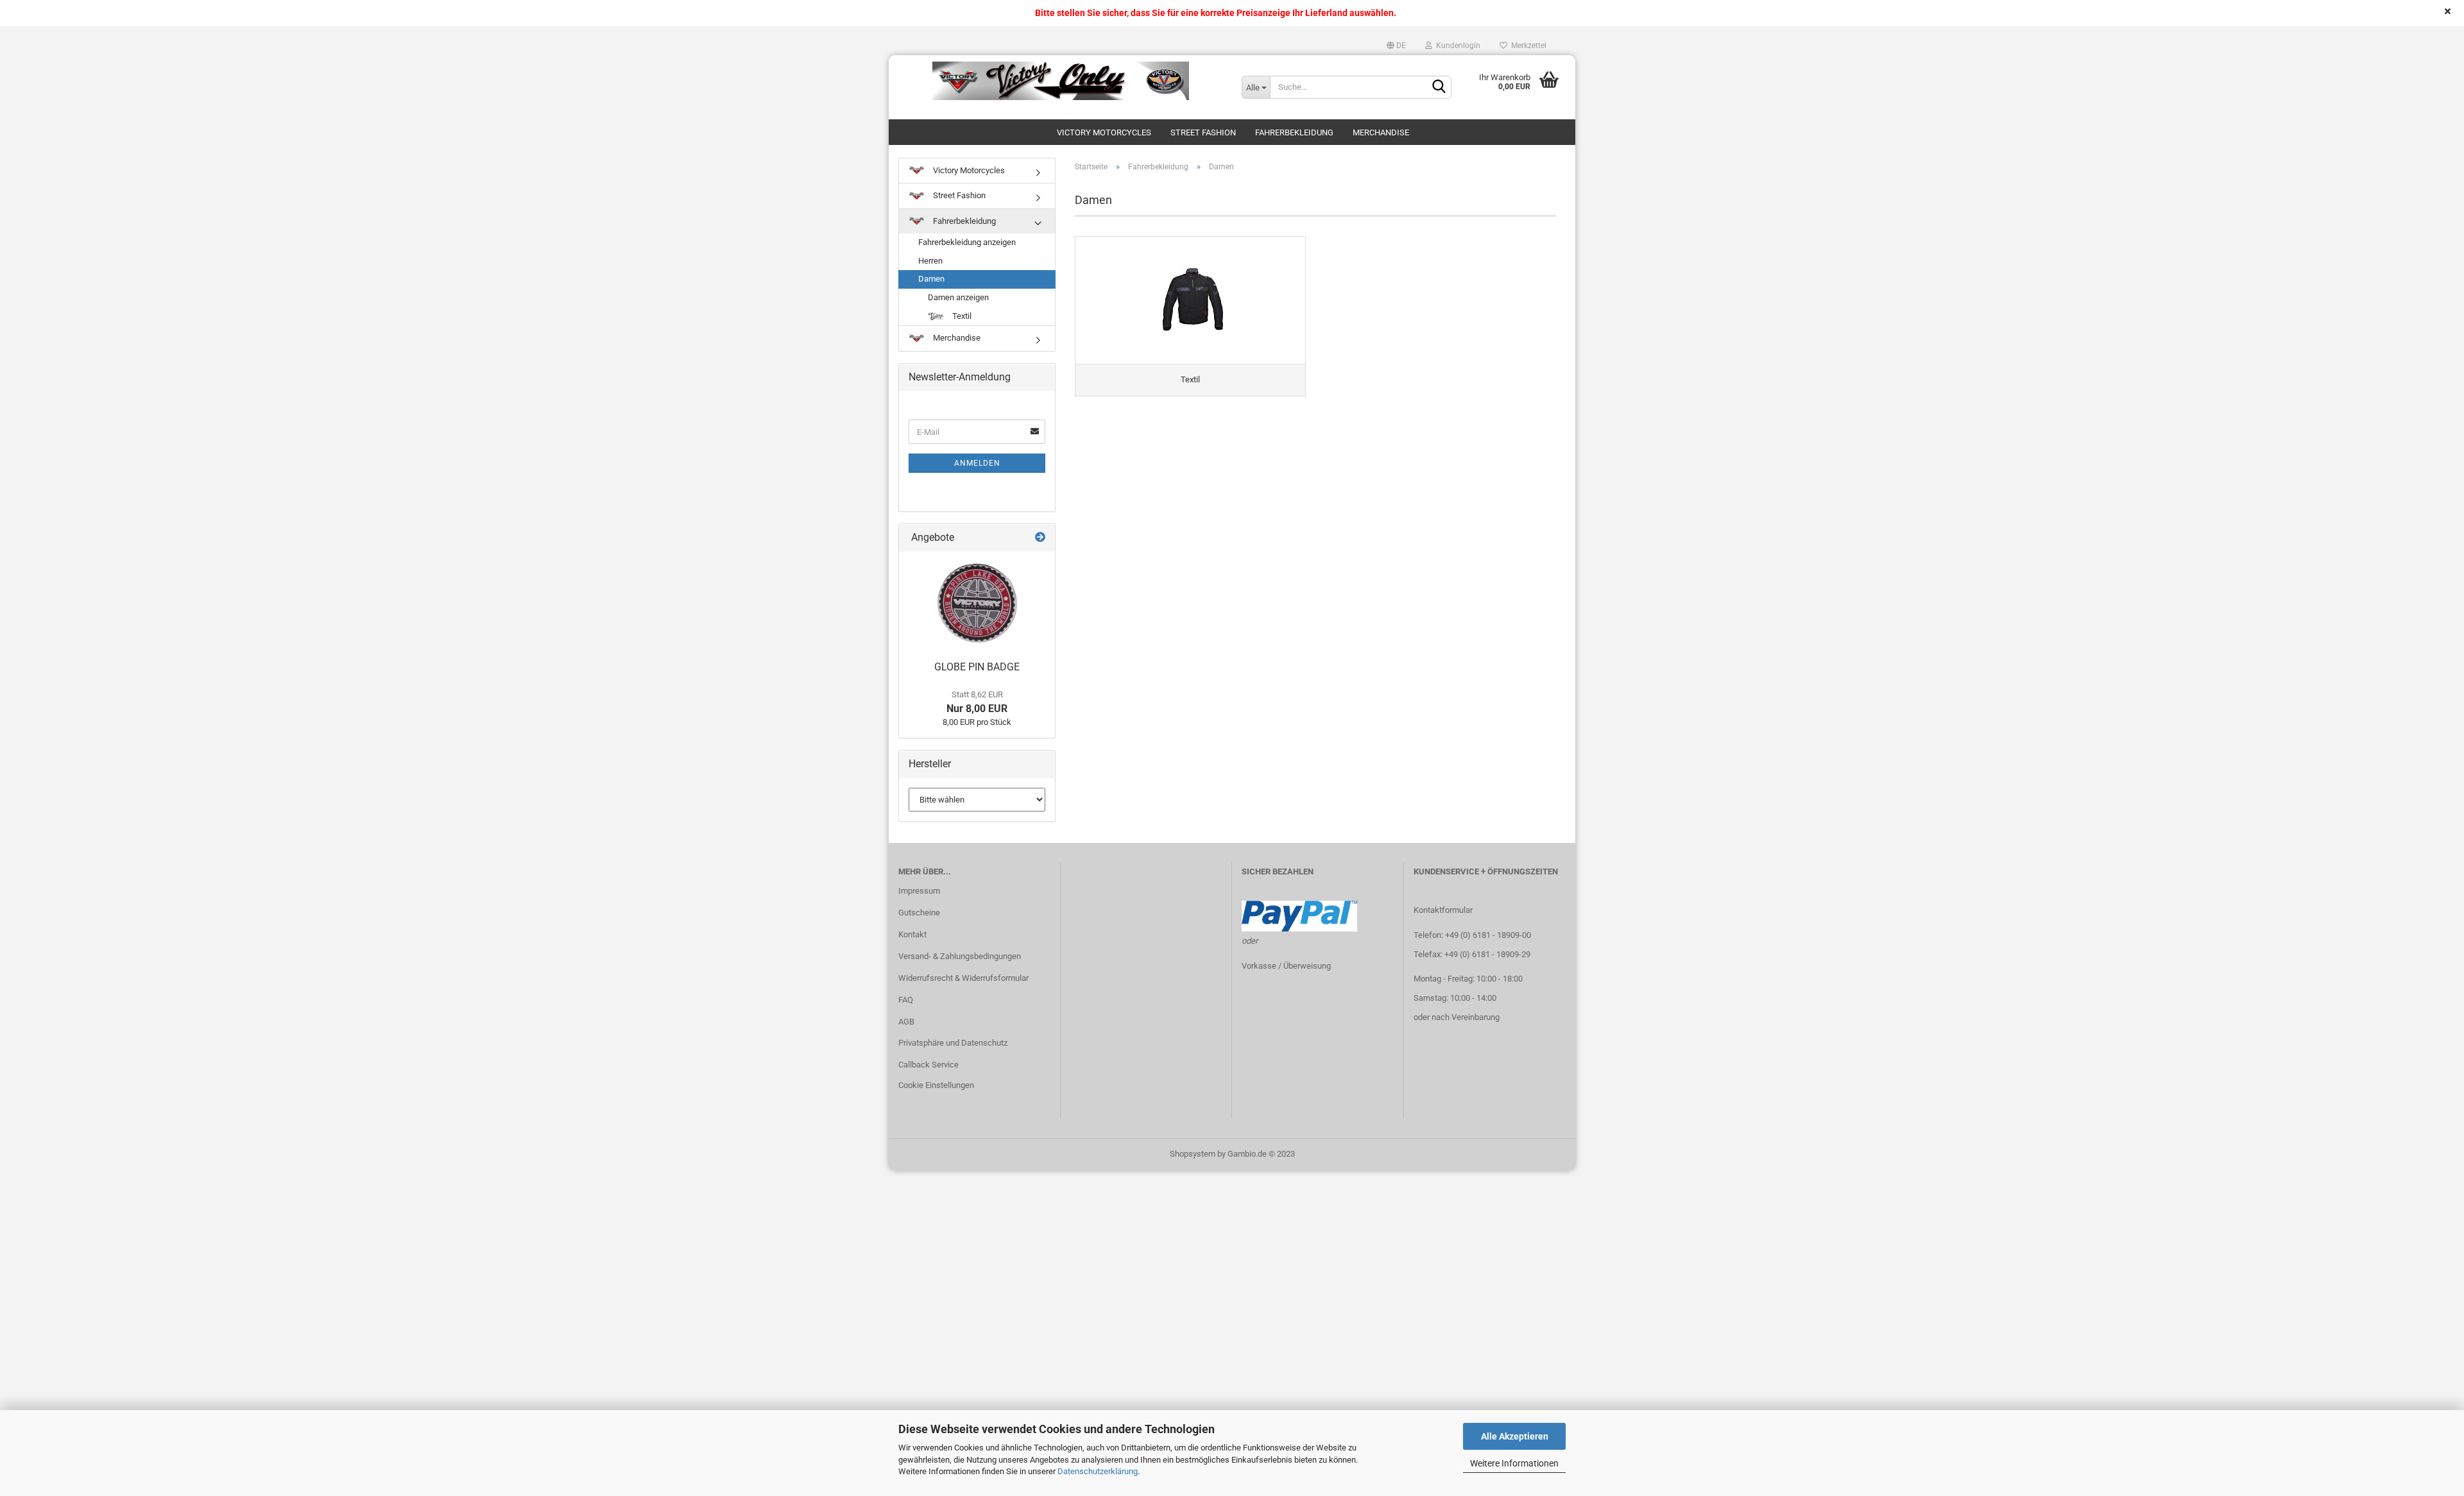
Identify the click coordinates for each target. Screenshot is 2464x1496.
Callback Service (928, 1065)
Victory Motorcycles (1104, 132)
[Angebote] (1040, 538)
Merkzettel (1527, 46)
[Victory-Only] (1060, 81)
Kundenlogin (1456, 46)
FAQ (906, 1000)
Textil (961, 316)
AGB (906, 1022)
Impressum (919, 891)
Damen (931, 279)
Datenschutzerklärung (1098, 1471)
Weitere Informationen (1514, 1463)
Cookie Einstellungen (936, 1085)
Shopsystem (1193, 1154)
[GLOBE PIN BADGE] (977, 603)
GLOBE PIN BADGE (977, 667)
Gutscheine (919, 913)
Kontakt (912, 934)
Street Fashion (1203, 132)
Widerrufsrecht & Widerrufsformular (963, 978)
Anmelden (977, 463)
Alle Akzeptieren (1515, 1436)
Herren (930, 261)
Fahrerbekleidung (1294, 132)
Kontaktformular (1443, 910)
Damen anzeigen (958, 297)
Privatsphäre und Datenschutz (953, 1043)
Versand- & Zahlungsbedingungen (960, 956)
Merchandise (1381, 132)
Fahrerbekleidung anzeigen (967, 242)
